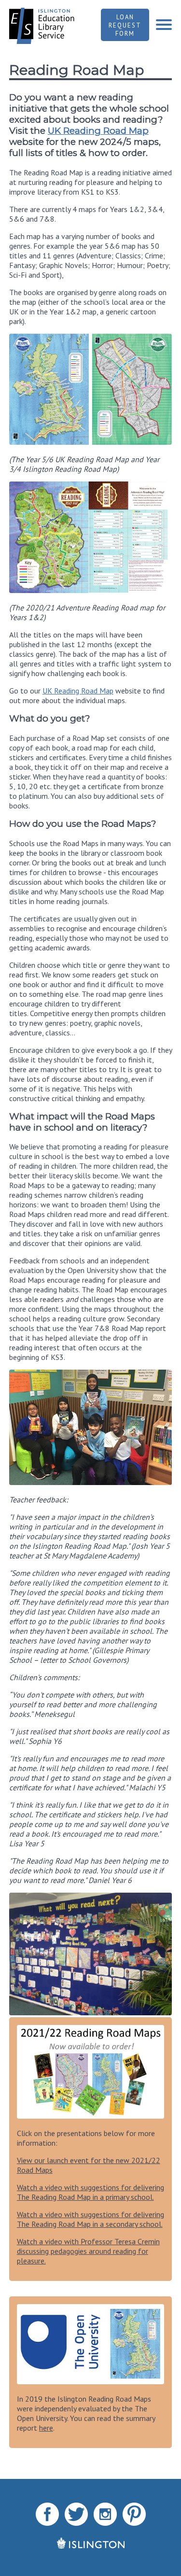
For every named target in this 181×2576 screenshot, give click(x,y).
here (46, 2428)
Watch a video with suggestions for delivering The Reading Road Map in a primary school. (90, 2192)
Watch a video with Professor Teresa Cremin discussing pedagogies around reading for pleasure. (88, 2251)
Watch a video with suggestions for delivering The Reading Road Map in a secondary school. (90, 2219)
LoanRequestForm (125, 25)
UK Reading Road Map (98, 131)
